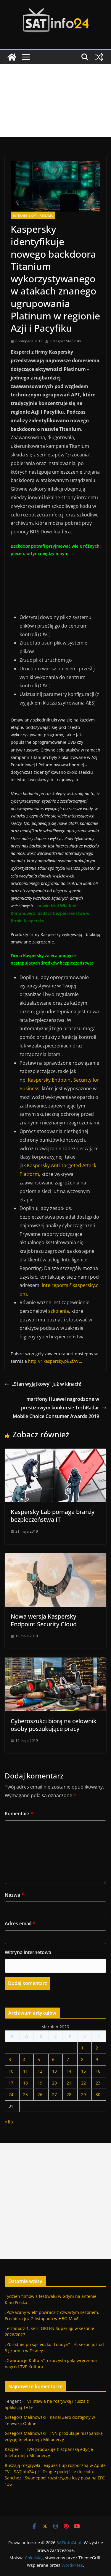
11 (25, 2071)
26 (40, 2094)
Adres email (20, 1923)
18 (25, 2083)
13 (54, 2071)
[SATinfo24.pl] (12, 57)
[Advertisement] (55, 101)
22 (83, 2083)
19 (40, 2083)
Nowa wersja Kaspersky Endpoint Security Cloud (44, 1620)
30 (98, 2094)
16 (98, 2071)
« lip (9, 2122)
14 (69, 2071)
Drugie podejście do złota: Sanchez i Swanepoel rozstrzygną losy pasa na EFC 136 (55, 2478)
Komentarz (19, 1814)
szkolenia (59, 1311)
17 (11, 2083)
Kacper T (13, 2449)
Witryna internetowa (28, 1952)
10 (11, 2071)
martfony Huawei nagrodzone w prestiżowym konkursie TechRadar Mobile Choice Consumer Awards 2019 (56, 1408)
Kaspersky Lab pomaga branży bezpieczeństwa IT (53, 1516)
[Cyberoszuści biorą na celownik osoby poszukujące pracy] (55, 1662)
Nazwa (14, 1895)
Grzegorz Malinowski (25, 2417)
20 (54, 2083)
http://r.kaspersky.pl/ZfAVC (55, 1361)
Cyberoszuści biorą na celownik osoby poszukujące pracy (54, 1725)
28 (69, 2094)
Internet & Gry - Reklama (33, 215)
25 (25, 2094)
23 (98, 2083)
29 (83, 2094)
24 (11, 2094)
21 (69, 2083)
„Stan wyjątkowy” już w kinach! (46, 1384)
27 (54, 2094)
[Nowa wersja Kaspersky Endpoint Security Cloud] (55, 1557)
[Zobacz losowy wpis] (99, 57)
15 (83, 2071)
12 (40, 2071)
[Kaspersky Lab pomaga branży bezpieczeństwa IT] (55, 1453)
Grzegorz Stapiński (65, 341)
